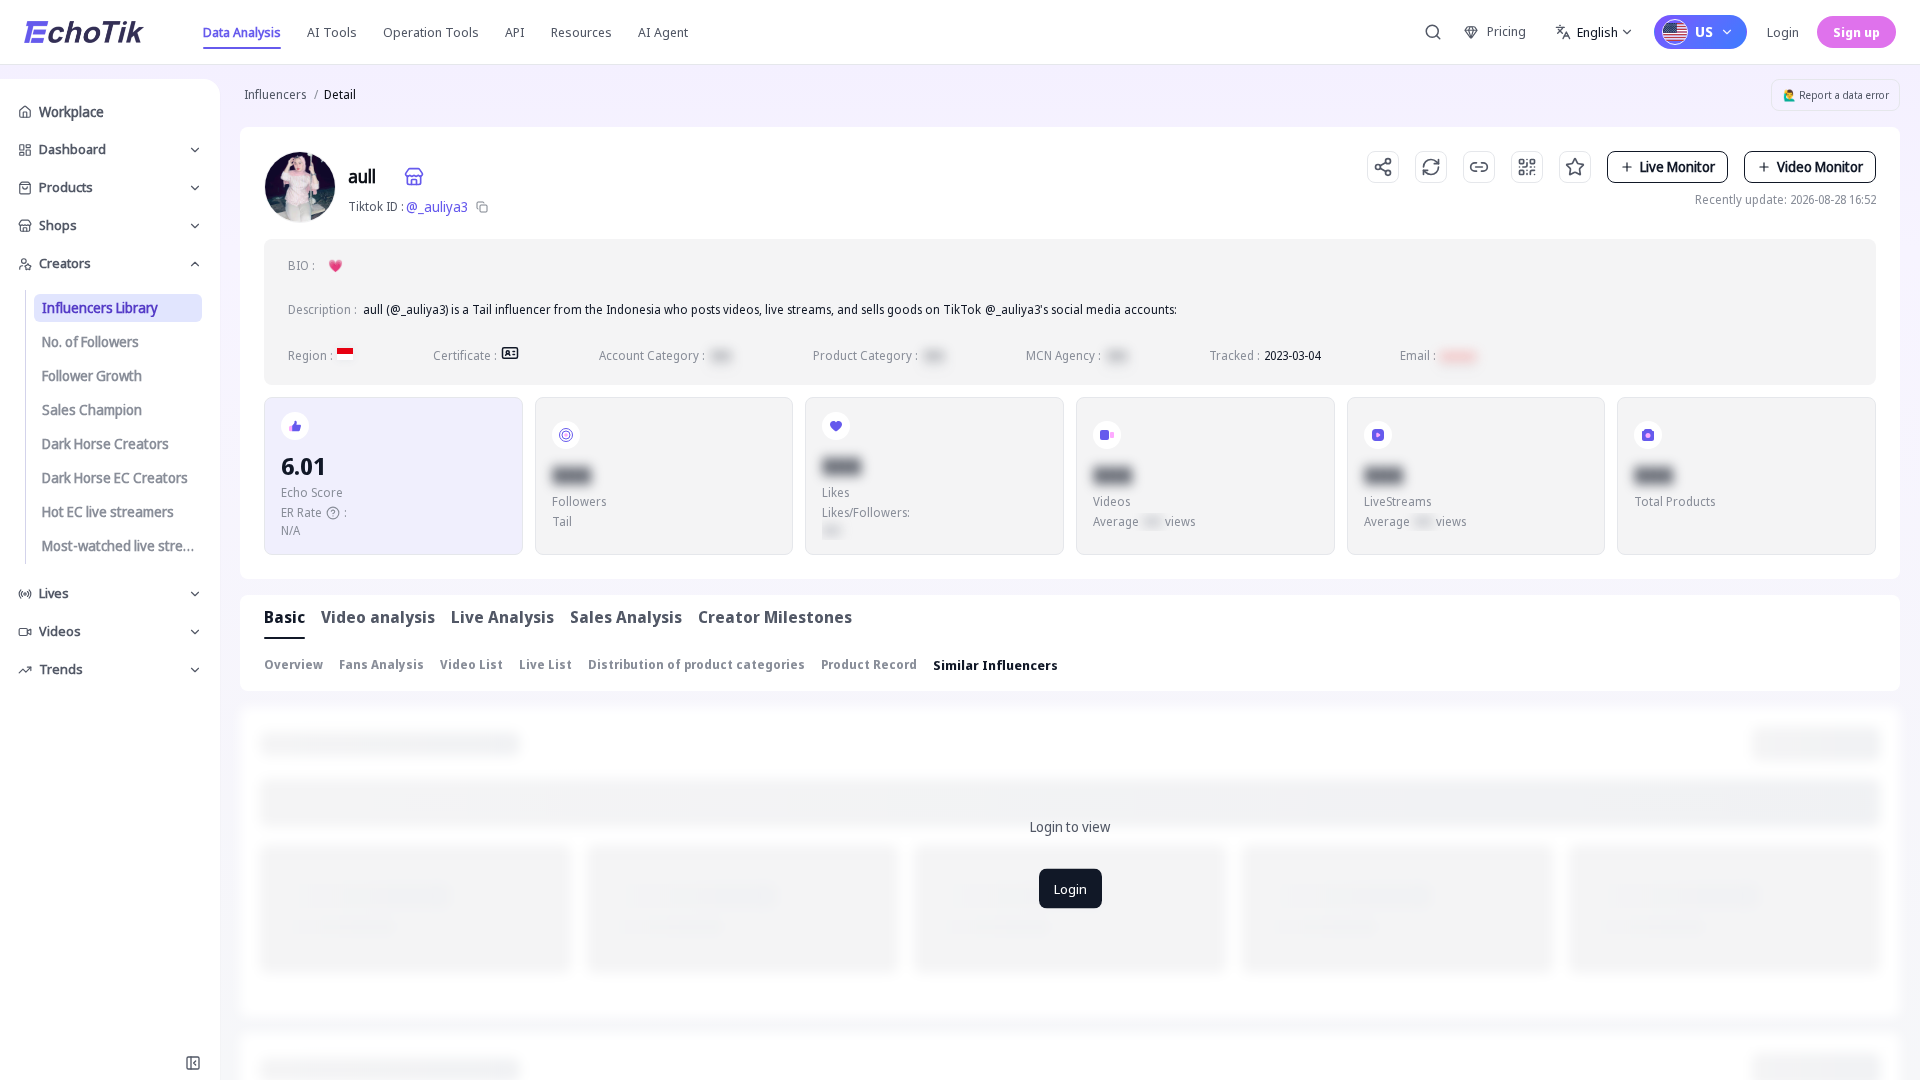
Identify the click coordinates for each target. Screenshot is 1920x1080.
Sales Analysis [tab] (626, 617)
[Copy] (482, 207)
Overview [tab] (293, 664)
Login (1783, 32)
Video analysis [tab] (378, 617)
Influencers (275, 94)
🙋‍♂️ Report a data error (1836, 95)
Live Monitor (1677, 166)
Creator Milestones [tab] (775, 617)
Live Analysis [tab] (502, 617)
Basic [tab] (284, 617)
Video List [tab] (471, 664)
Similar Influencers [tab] (995, 665)
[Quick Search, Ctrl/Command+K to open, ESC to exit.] (1433, 32)
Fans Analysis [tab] (381, 664)
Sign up (1856, 32)
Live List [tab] (545, 664)
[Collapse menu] (193, 1063)
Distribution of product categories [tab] (696, 664)
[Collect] (1575, 167)
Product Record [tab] (869, 664)
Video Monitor (1820, 166)
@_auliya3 (437, 206)
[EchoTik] (84, 32)
